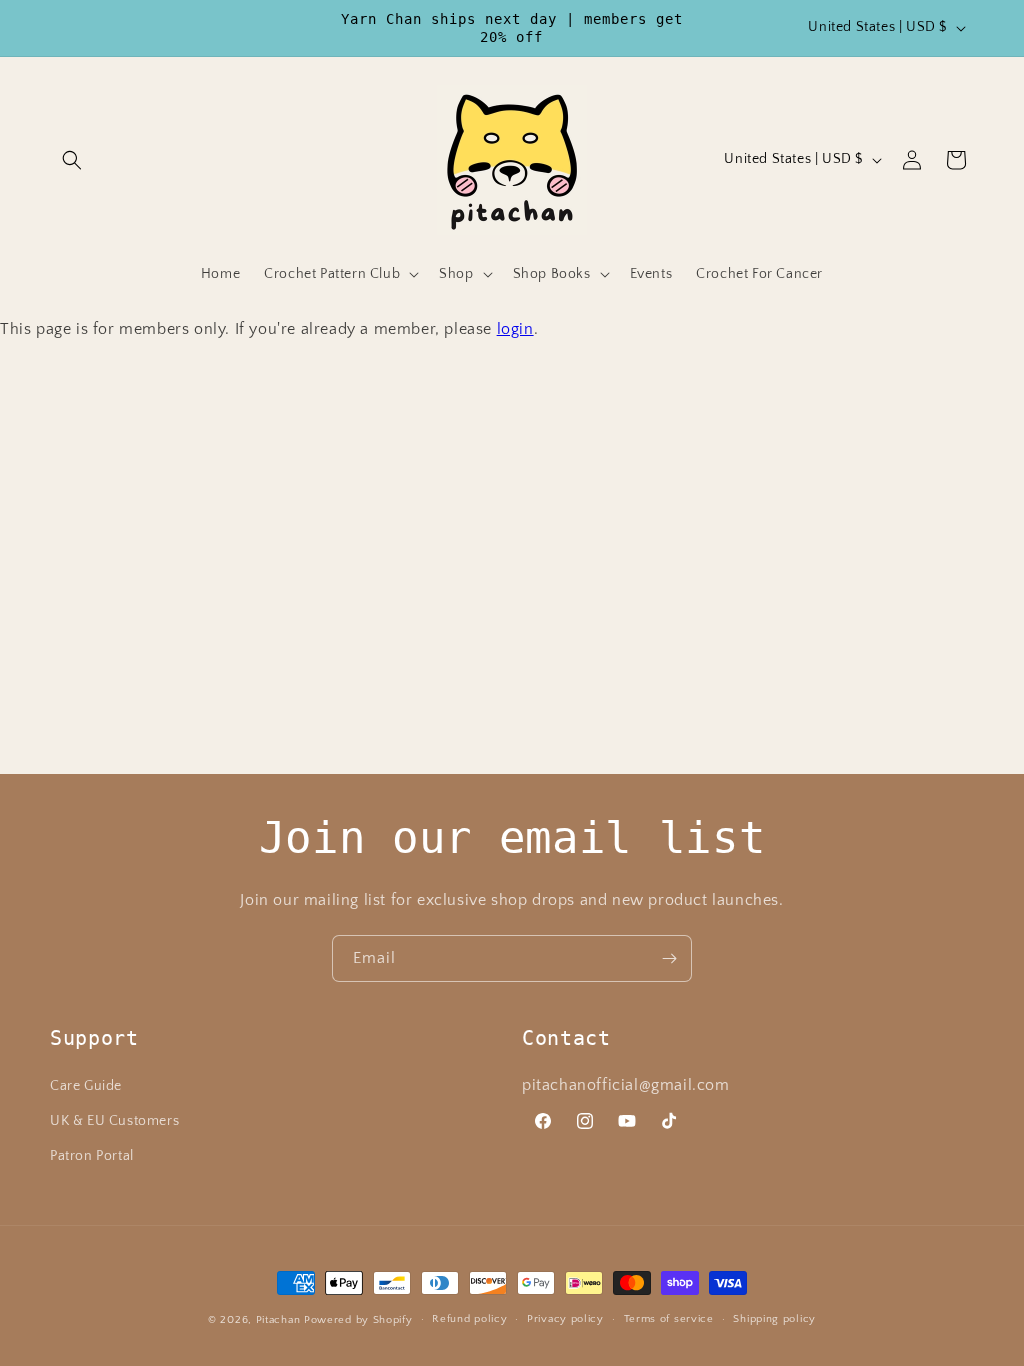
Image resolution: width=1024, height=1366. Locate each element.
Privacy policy (565, 1319)
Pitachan (278, 1320)
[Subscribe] (669, 958)
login (515, 329)
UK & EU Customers (114, 1121)
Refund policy (469, 1319)
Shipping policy (774, 1319)
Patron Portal (92, 1156)
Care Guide (86, 1086)
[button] (72, 160)
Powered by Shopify (358, 1320)
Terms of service (669, 1319)
